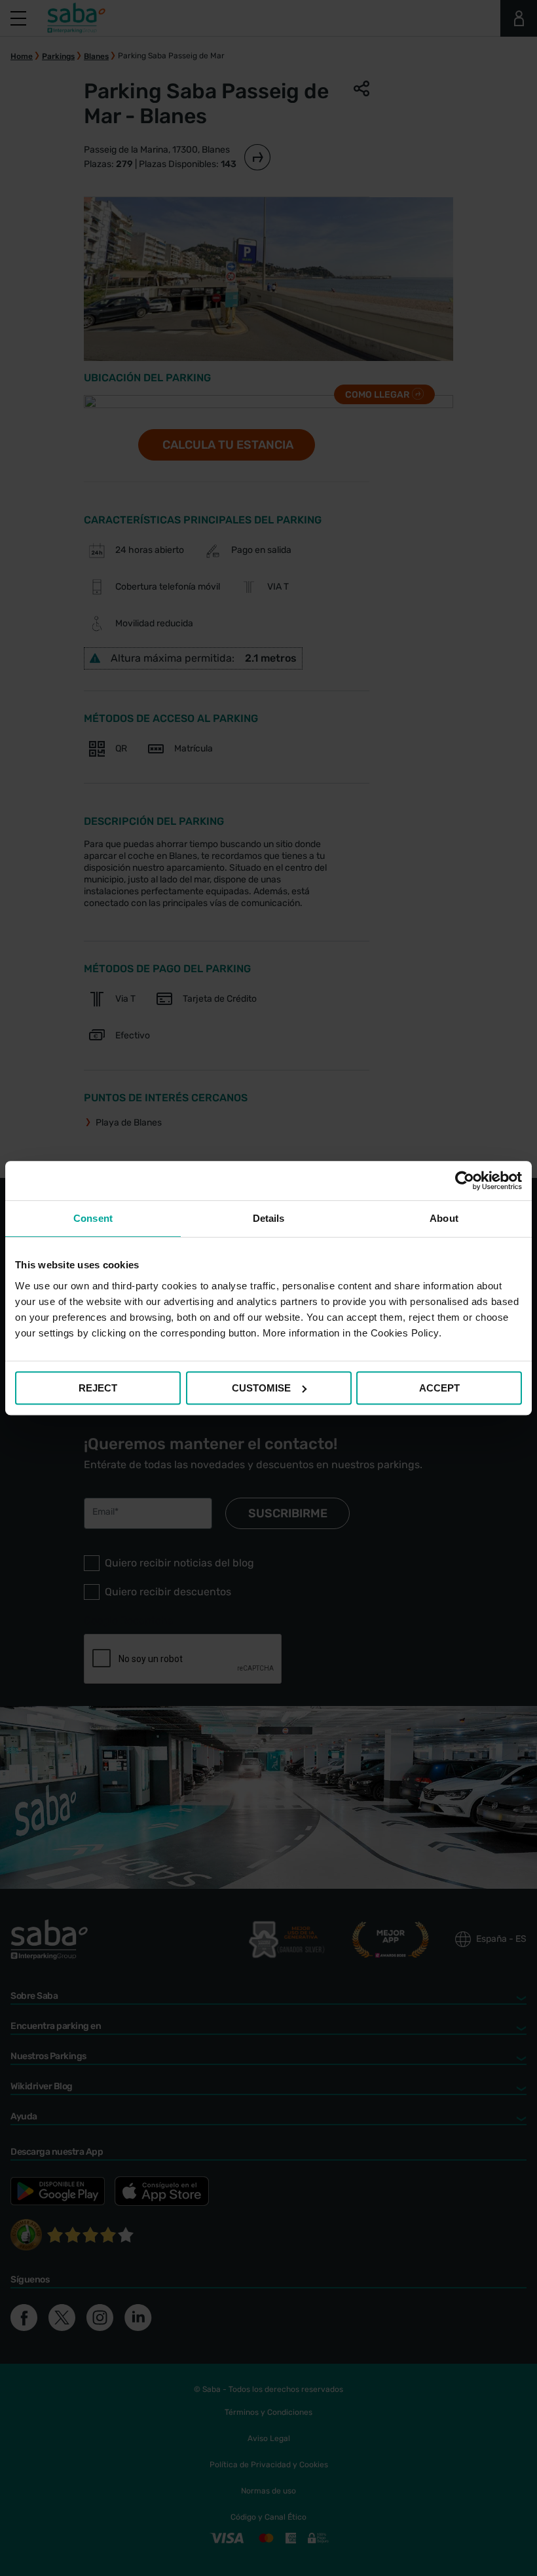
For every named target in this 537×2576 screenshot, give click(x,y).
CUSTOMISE (261, 1388)
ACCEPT (439, 1388)
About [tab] (444, 1218)
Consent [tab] (93, 1218)
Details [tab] (269, 1218)
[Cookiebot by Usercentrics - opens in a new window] (465, 1181)
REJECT (98, 1388)
